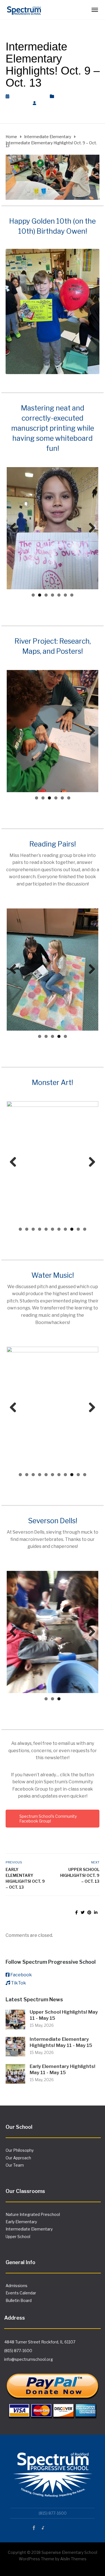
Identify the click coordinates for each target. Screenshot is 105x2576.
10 (78, 1229)
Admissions (17, 2286)
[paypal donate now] (53, 2392)
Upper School (18, 2237)
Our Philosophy (20, 2150)
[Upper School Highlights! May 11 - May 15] (15, 2019)
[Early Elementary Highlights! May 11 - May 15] (15, 2073)
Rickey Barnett (58, 103)
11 (85, 1229)
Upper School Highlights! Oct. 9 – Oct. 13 (80, 1875)
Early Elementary (21, 2222)
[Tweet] (83, 1912)
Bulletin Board (19, 2300)
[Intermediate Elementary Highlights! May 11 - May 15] (15, 2046)
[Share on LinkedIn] (96, 1912)
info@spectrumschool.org (29, 2359)
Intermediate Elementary (29, 2229)
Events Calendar (21, 2293)
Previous (15, 528)
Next (90, 528)
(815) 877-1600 (18, 2351)
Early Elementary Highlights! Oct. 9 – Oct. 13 (25, 1878)
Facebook (21, 1975)
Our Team (15, 2165)
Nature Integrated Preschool (33, 2214)
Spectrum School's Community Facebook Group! (48, 1819)
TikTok (18, 1983)
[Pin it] (89, 1912)
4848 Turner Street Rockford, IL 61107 (40, 2342)
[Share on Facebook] (77, 1912)
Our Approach (18, 2158)
